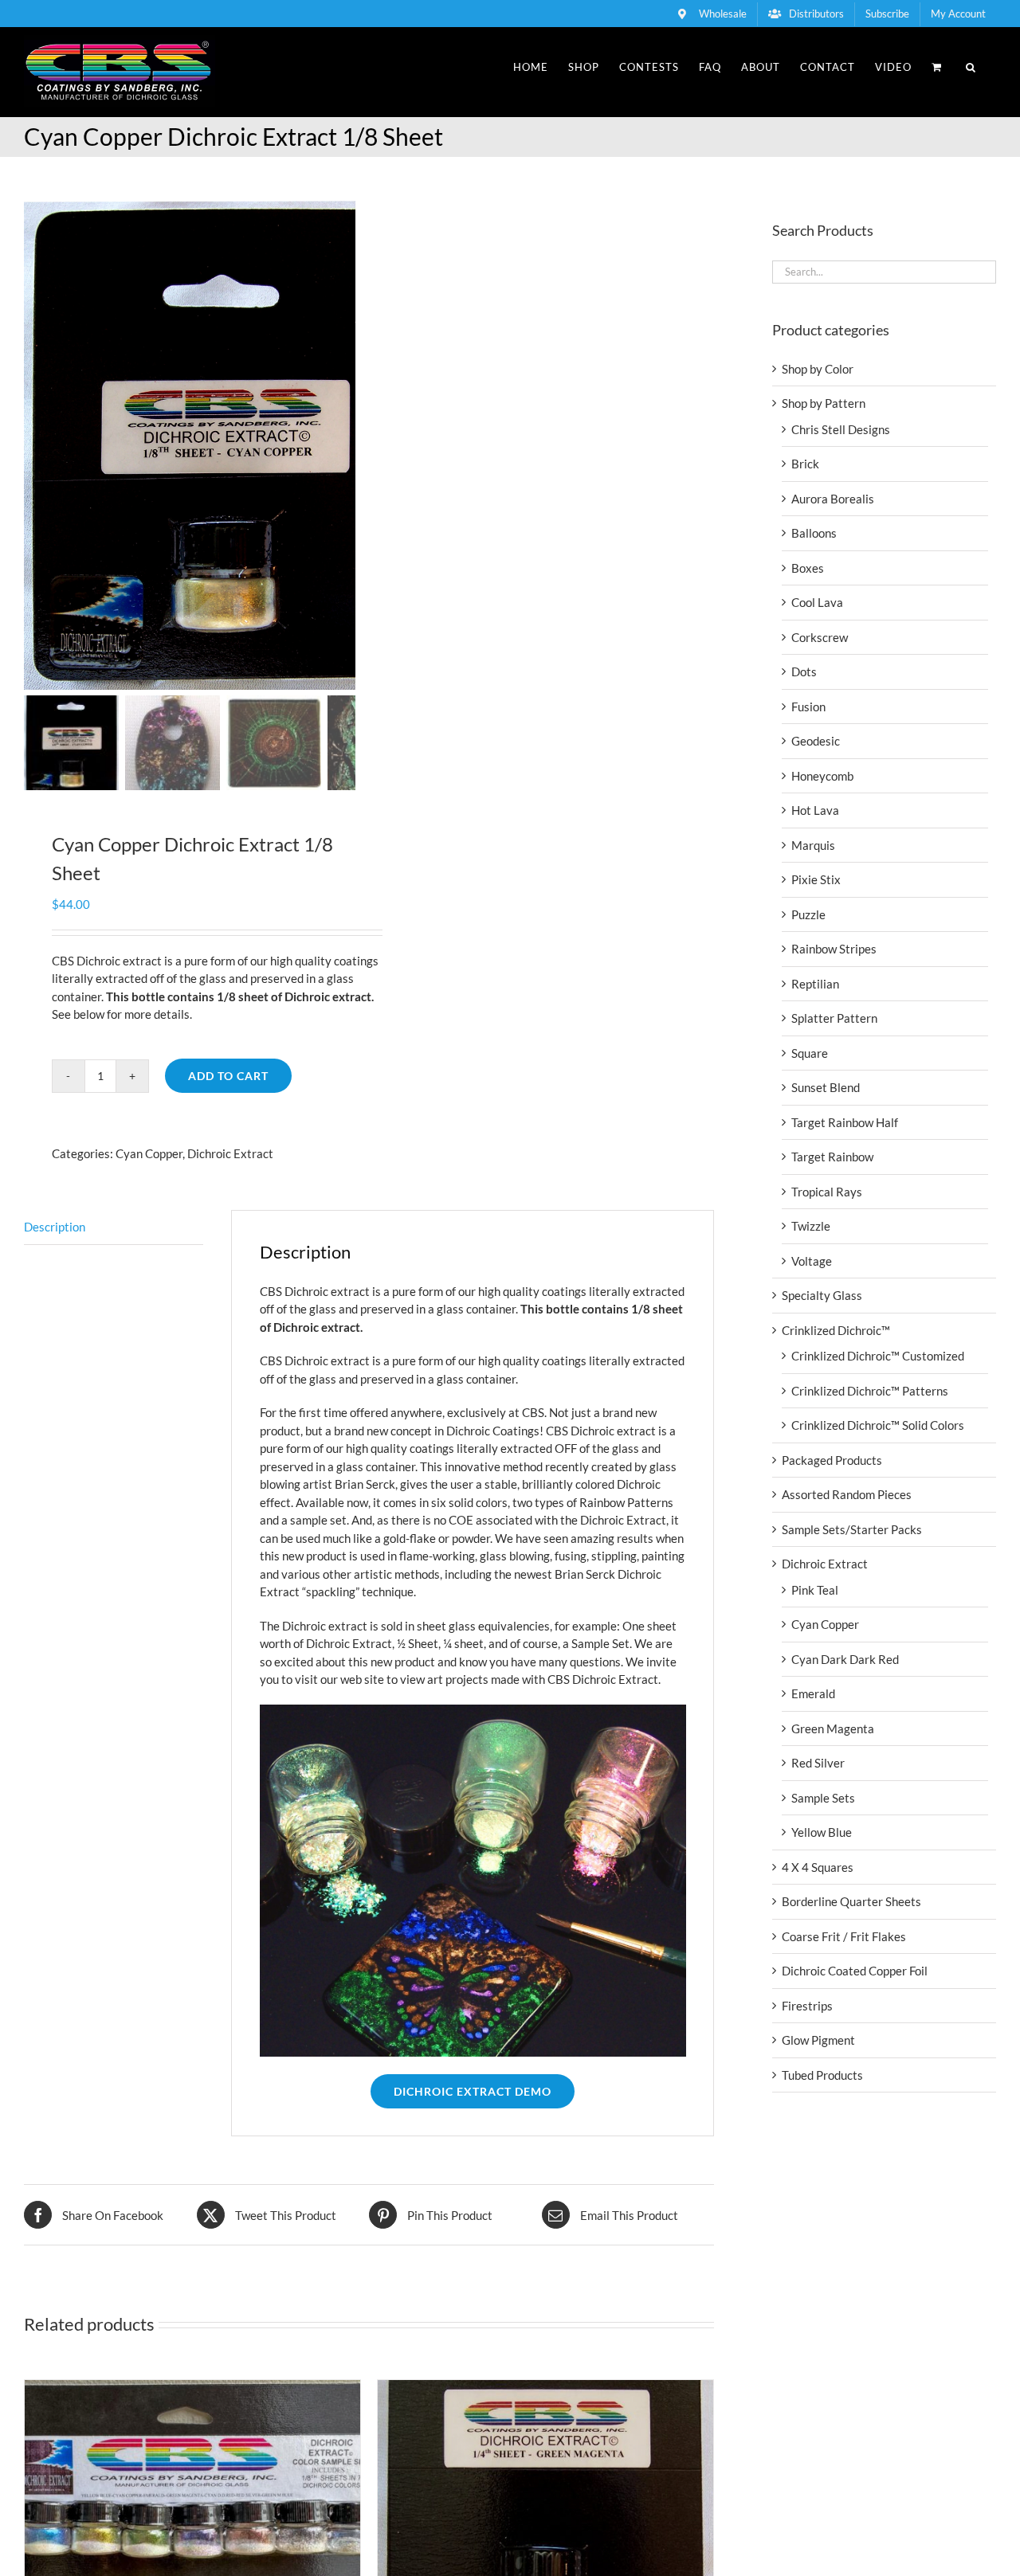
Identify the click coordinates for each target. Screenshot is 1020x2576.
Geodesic (816, 741)
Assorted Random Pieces (847, 1494)
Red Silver (818, 1763)
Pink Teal (815, 1590)
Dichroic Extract (230, 1153)
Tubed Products (822, 2075)
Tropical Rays (827, 1192)
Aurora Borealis (833, 499)
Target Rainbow (832, 1157)
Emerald (813, 1693)
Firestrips (807, 2006)
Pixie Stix (816, 879)
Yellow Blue (822, 1832)
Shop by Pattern (824, 403)
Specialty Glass (822, 1295)
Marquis (813, 845)
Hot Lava (815, 810)
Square (810, 1053)
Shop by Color (818, 369)
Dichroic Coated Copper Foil (855, 1971)
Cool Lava (817, 602)
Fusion (808, 707)
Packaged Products (832, 1460)
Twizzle (811, 1226)
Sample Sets (823, 1798)
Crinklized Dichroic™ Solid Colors (878, 1425)
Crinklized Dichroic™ (836, 1330)
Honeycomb (822, 776)
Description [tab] (55, 1227)
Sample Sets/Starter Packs (852, 1529)
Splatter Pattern (834, 1018)
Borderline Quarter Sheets (851, 1901)
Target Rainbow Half (845, 1122)
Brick (805, 464)
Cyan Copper (149, 1153)
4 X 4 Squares (818, 1867)
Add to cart (228, 1076)
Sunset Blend (826, 1087)
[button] (971, 67)
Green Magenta (833, 1728)
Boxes (808, 568)
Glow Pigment (818, 2040)
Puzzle (808, 914)
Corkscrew (820, 637)
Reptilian (815, 984)
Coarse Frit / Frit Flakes (844, 1936)
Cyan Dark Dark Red (845, 1659)
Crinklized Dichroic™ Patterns (870, 1391)
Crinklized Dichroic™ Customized (878, 1356)
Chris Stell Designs (841, 429)
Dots (804, 671)
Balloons (814, 533)
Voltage (812, 1261)
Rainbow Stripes (834, 949)
